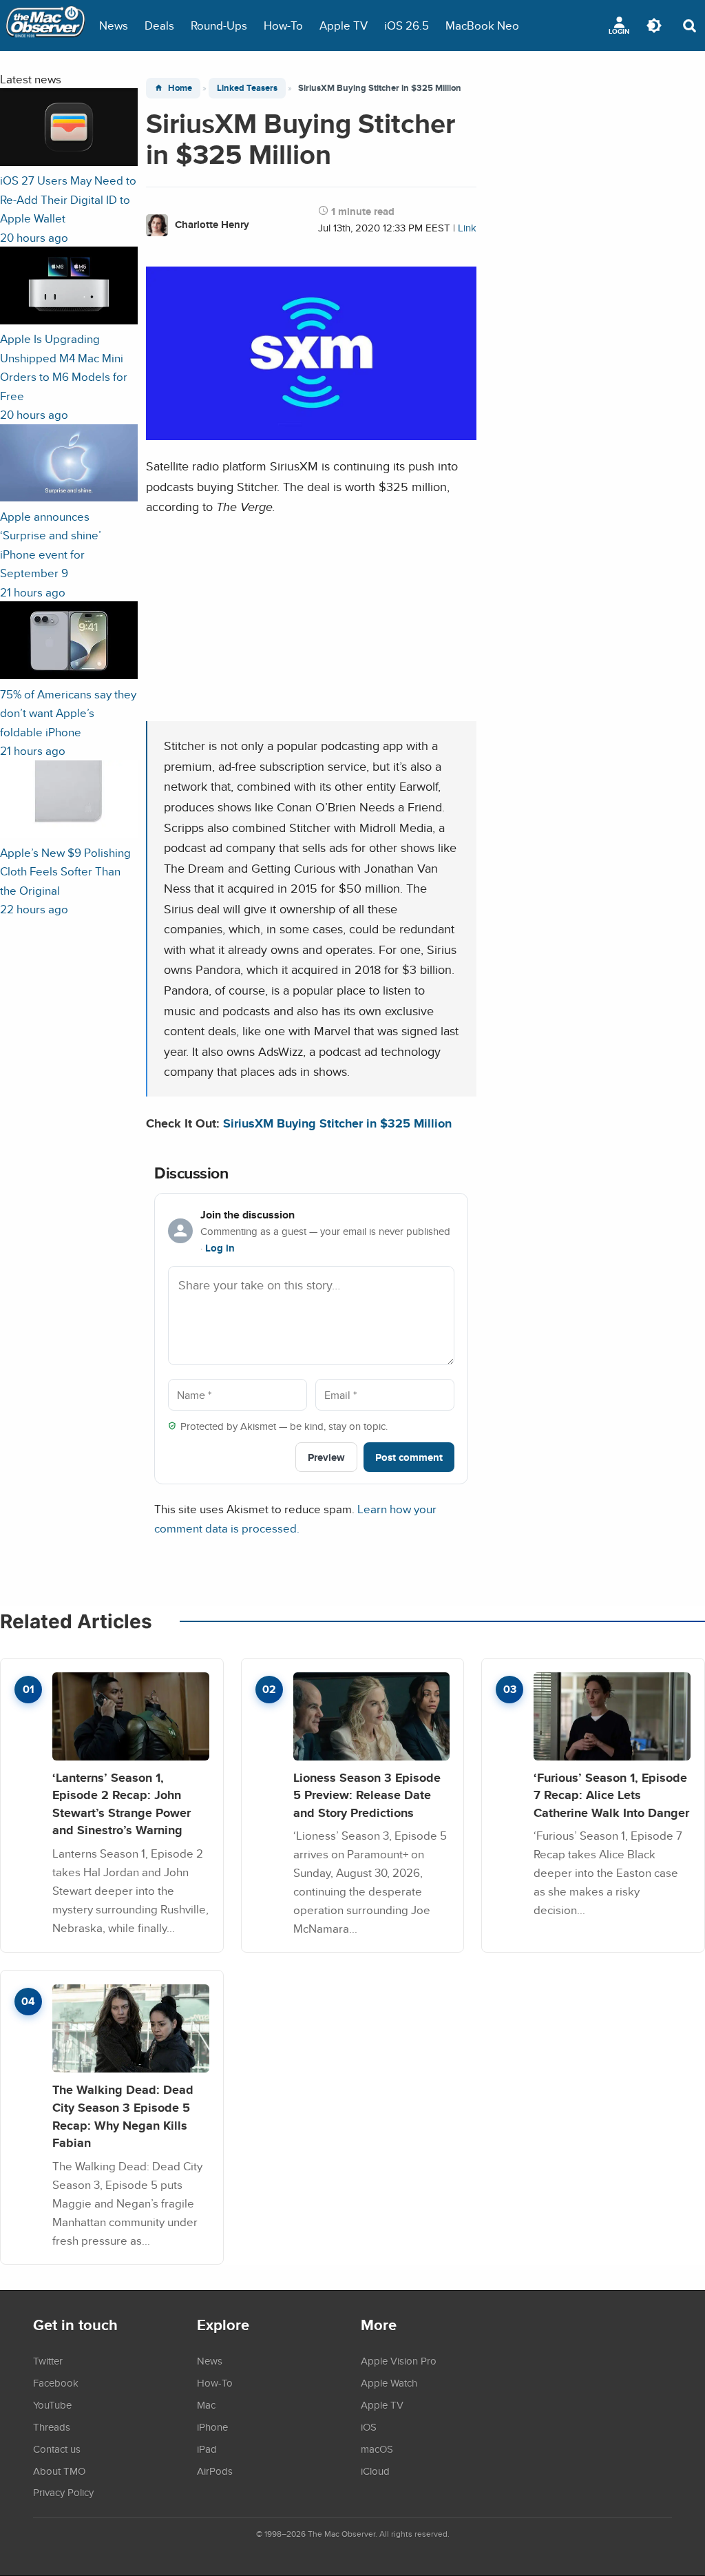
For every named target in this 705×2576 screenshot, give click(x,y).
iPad (207, 2449)
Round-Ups (219, 25)
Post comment (409, 1457)
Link (467, 228)
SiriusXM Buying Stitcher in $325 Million (337, 1123)
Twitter (48, 2360)
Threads (52, 2427)
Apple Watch (389, 2382)
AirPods (215, 2471)
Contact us (57, 2449)
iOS (369, 2427)
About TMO (59, 2471)
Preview (326, 1457)
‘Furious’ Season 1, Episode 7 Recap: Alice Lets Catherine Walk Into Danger (611, 1795)
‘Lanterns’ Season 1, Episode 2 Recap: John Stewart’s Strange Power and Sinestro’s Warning (122, 1804)
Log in (220, 1248)
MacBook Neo (482, 25)
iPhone (212, 2427)
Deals (159, 25)
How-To (283, 25)
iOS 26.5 (407, 25)
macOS (377, 2449)
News (114, 25)
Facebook (56, 2382)
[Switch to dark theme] (654, 25)
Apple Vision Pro (399, 2360)
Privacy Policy (63, 2492)
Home (180, 88)
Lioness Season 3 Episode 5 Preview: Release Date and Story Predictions (367, 1795)
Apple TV (344, 25)
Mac (206, 2404)
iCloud (375, 2471)
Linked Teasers (247, 88)
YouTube (52, 2404)
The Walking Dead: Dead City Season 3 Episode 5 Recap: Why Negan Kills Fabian (123, 2116)
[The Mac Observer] (45, 25)
